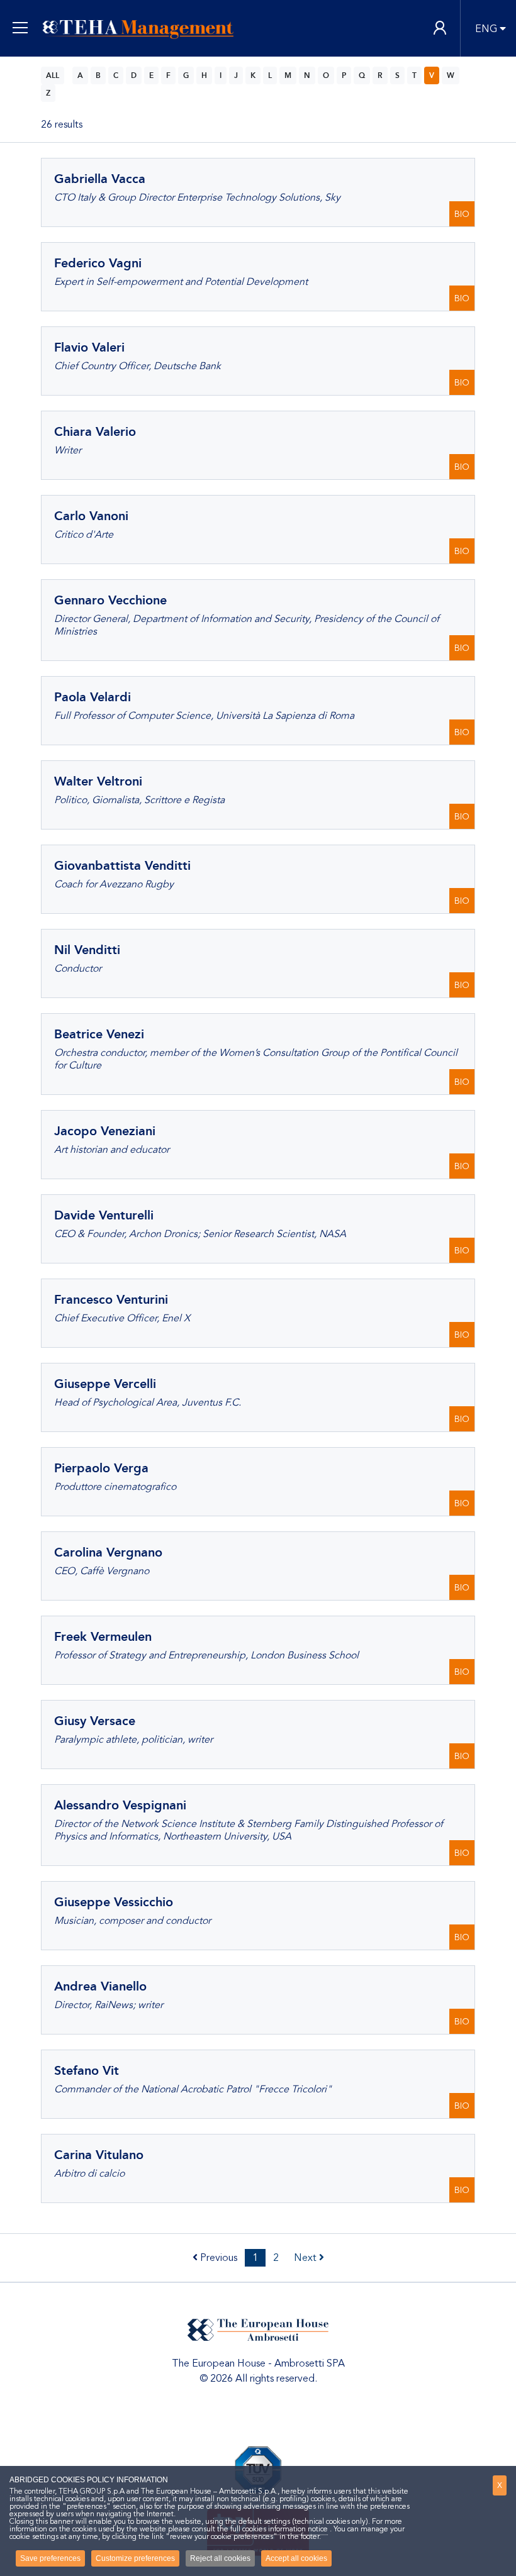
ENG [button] (486, 29)
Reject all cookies (220, 2558)
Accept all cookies (296, 2558)
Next (306, 2258)
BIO (462, 214)
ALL (53, 75)
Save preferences (50, 2558)
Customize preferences (135, 2558)
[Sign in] (440, 29)
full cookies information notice (279, 2529)
